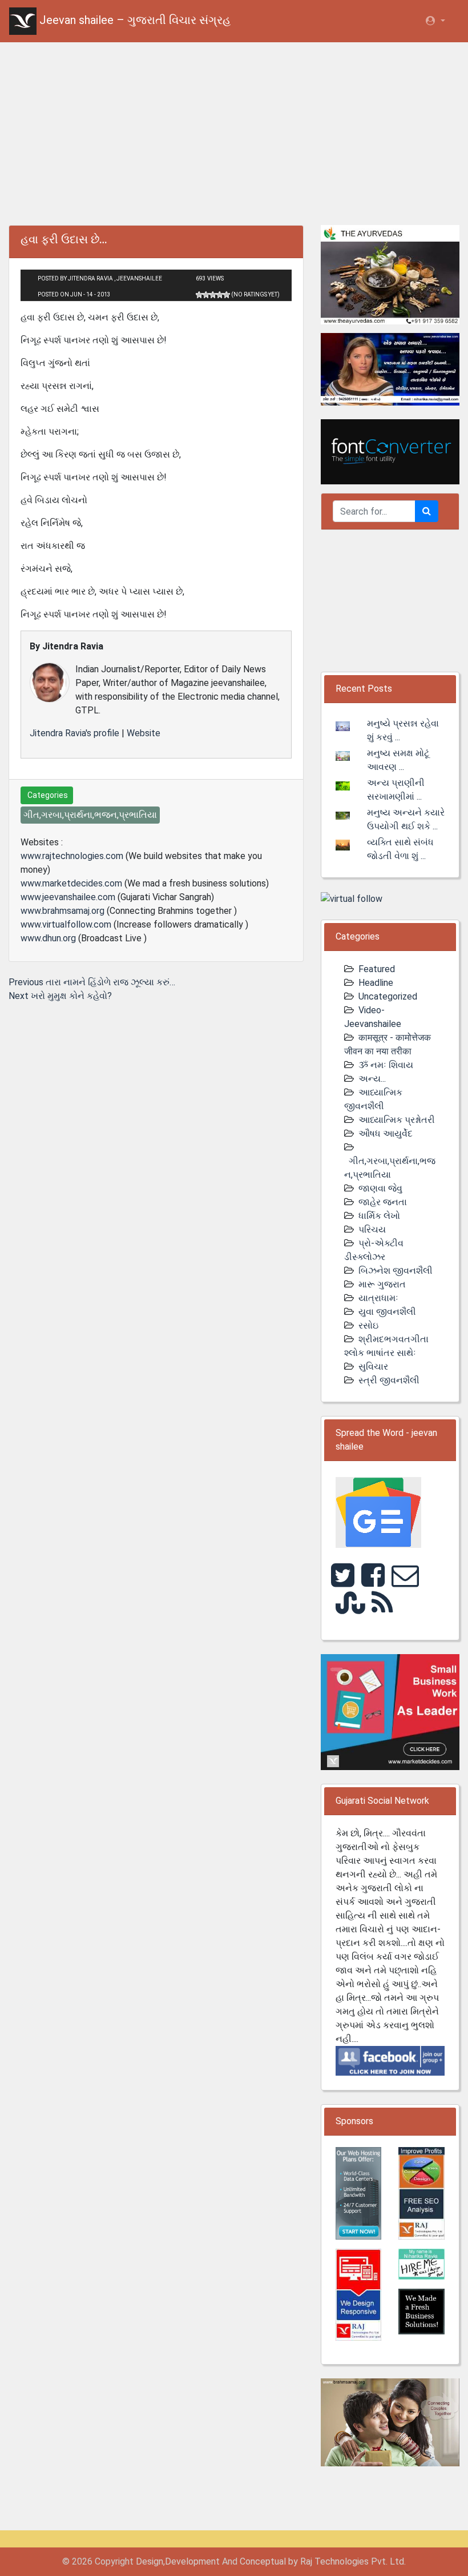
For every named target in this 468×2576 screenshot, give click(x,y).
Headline (376, 983)
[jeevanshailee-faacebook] (390, 2060)
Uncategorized (388, 996)
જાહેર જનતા (383, 1202)
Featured (377, 969)
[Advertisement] (234, 131)
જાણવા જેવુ (380, 1188)
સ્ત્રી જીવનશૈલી (389, 1380)
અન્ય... (372, 1079)
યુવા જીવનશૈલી (387, 1312)
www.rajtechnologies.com (72, 856)
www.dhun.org (48, 938)
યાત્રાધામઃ (378, 1298)
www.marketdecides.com (71, 883)
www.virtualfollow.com (66, 924)
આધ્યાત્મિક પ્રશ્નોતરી (397, 1120)
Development (192, 2561)
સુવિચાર (373, 1367)
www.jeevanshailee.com (68, 897)
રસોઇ (368, 1325)
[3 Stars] (213, 295)
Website (144, 733)
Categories (47, 795)
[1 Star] (199, 295)
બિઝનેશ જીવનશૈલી (396, 1271)
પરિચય (372, 1229)
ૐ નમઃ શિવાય (386, 1065)
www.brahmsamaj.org (62, 911)
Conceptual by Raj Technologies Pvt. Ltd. (323, 2561)
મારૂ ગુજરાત (382, 1284)
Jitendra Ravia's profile (74, 733)
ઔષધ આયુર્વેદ (386, 1133)
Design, (150, 2561)
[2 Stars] (206, 295)
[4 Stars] (220, 295)
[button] (435, 21)
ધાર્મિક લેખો (379, 1216)
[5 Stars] (227, 295)
